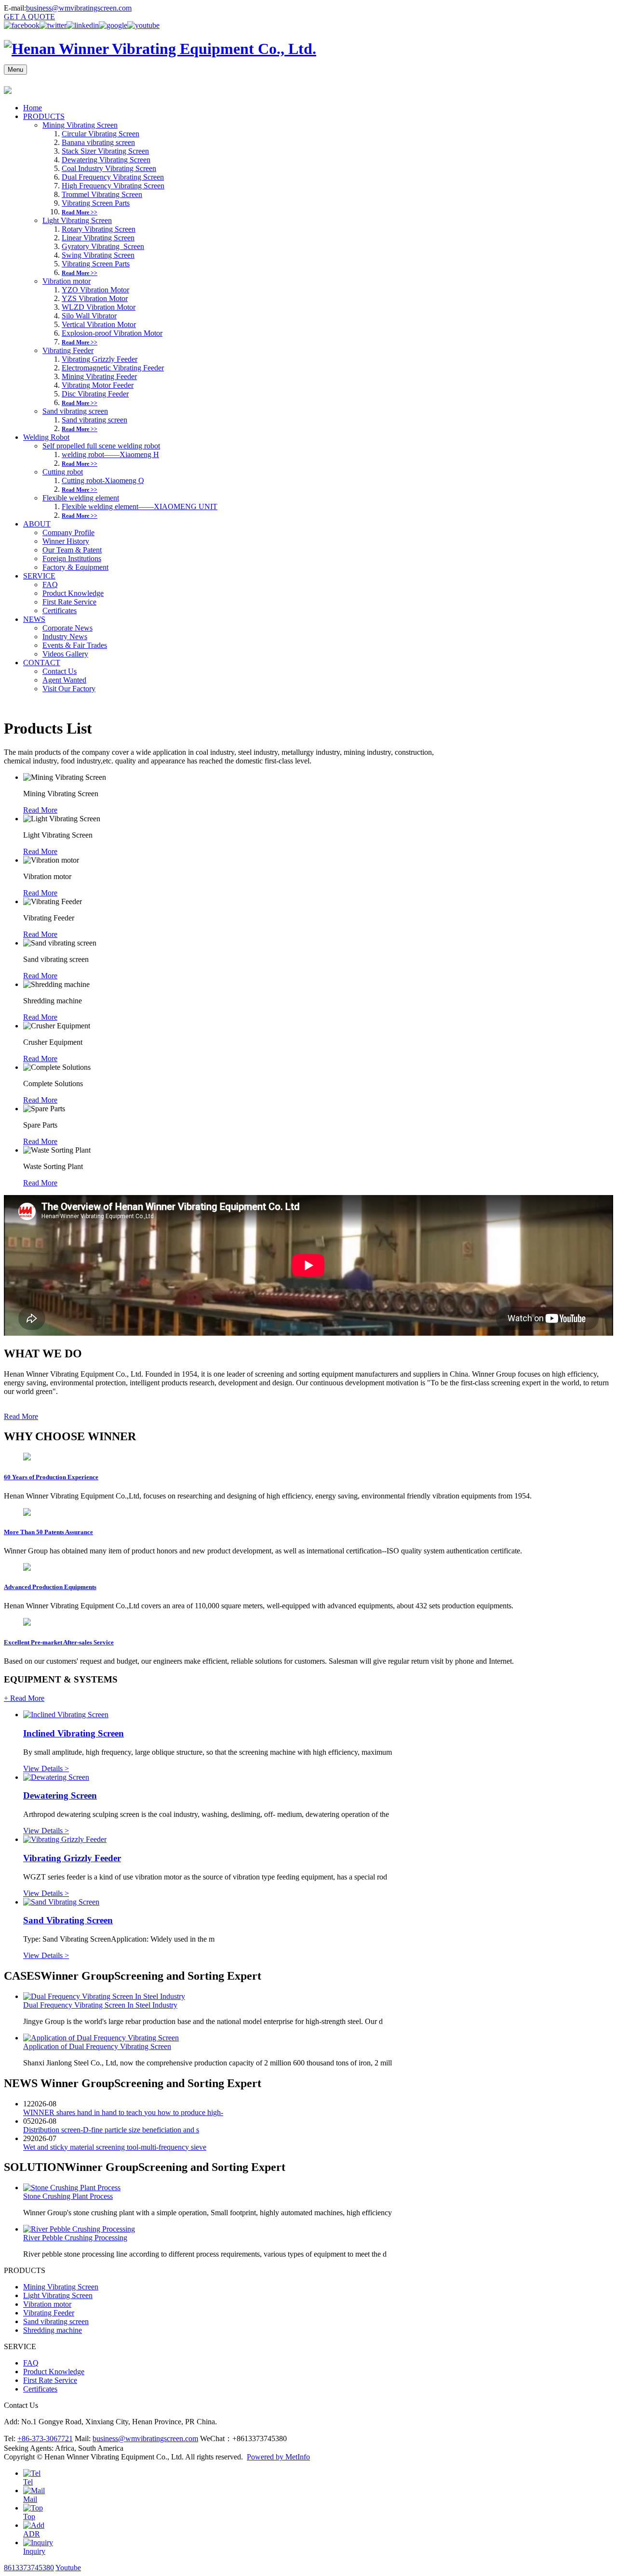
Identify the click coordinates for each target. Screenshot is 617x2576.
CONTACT (42, 663)
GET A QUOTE (29, 17)
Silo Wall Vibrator (89, 316)
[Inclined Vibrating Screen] (66, 1715)
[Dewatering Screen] (56, 1777)
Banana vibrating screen (98, 142)
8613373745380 (29, 2568)
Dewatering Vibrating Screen (106, 160)
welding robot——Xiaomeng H (110, 454)
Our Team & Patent (72, 550)
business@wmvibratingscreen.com (79, 8)
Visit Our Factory (69, 689)
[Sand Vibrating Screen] (61, 1902)
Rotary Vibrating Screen (99, 229)
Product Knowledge (73, 593)
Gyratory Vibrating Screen (103, 246)
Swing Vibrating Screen (98, 255)
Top (29, 2517)
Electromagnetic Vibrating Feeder (113, 368)
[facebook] (22, 25)
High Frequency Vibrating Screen (113, 186)
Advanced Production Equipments (50, 1587)
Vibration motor (67, 281)
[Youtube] (143, 25)
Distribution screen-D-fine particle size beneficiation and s (111, 2130)
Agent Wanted (64, 680)
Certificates (60, 611)
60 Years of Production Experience (51, 1477)
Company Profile (68, 532)
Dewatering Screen (60, 1795)
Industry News (65, 637)
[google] (113, 25)
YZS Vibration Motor (95, 298)
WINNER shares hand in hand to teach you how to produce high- (123, 2112)
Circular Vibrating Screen (101, 134)
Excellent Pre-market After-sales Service (59, 1642)
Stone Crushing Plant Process (68, 2196)
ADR (32, 2534)
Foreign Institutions (72, 559)
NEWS (34, 619)
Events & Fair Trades (75, 645)
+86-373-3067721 (45, 2438)
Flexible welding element (81, 498)
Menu (15, 70)
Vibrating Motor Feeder (98, 385)
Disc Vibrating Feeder (95, 394)
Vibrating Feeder (68, 350)
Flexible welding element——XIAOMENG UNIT (140, 506)
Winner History (66, 541)
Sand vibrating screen (75, 411)
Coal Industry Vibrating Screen (109, 168)
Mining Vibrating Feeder (99, 376)
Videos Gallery (65, 654)
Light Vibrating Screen (77, 220)
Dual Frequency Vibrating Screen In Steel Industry (100, 2005)
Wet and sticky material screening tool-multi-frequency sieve (115, 2147)
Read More (40, 810)
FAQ (50, 585)
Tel (28, 2482)
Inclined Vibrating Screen (74, 1733)
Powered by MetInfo (278, 2457)
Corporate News (67, 628)
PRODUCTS (44, 116)
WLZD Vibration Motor (99, 307)
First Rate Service (69, 602)
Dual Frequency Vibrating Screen (113, 177)
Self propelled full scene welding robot (101, 446)
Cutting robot (63, 472)
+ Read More (24, 1698)
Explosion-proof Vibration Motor (112, 333)
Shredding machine (53, 2330)
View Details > (46, 1768)
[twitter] (53, 25)
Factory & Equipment (75, 567)
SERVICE (39, 576)
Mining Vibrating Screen (80, 125)
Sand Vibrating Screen (68, 1920)
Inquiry (34, 2551)
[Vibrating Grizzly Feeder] (65, 1839)
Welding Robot (46, 437)
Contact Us (60, 671)
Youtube (68, 2568)
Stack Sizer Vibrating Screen (105, 151)
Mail (30, 2499)
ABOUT (37, 524)
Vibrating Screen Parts (96, 203)
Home (33, 108)
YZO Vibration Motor (95, 290)
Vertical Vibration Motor (99, 324)
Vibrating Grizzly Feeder (100, 359)
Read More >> (80, 212)
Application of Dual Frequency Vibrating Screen (97, 2046)
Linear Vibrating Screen (98, 238)
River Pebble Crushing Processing (75, 2238)
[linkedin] (83, 25)
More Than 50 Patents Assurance (48, 1532)
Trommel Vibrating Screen (102, 194)
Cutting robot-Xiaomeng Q (103, 480)
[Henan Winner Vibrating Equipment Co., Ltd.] (160, 49)
